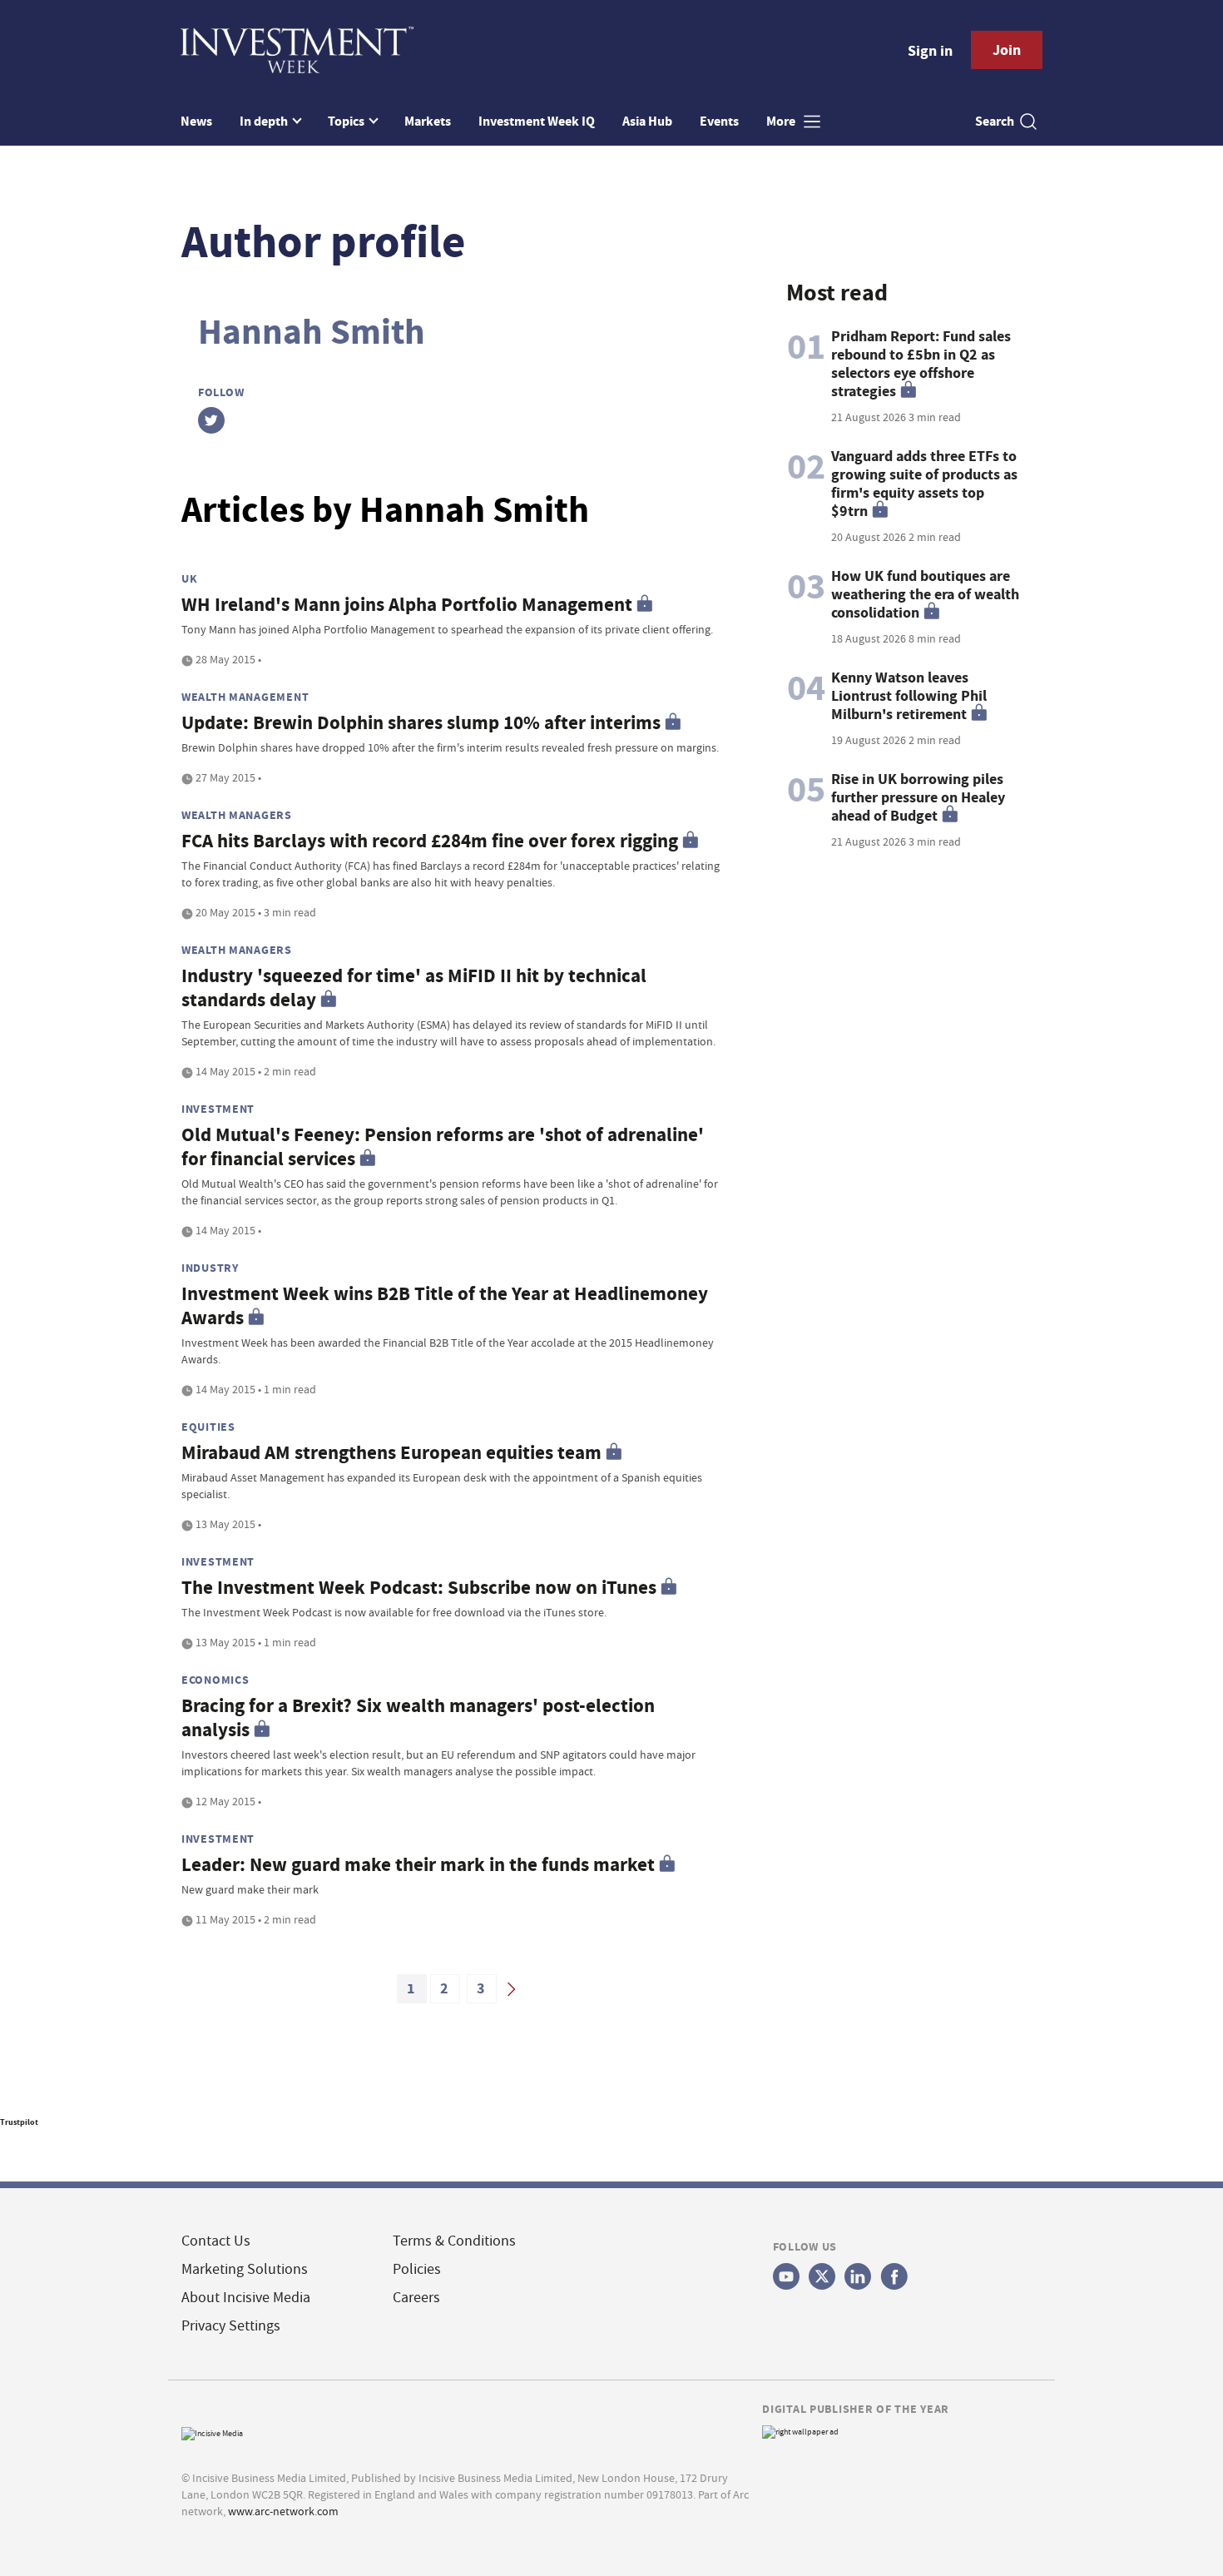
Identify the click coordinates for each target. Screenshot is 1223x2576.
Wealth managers (237, 815)
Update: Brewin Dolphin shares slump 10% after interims (421, 723)
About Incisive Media (246, 2298)
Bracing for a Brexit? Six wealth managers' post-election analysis (418, 1718)
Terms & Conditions (454, 2241)
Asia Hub (647, 121)
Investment (218, 1109)
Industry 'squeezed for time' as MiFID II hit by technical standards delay (414, 988)
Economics (215, 1680)
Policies (417, 2269)
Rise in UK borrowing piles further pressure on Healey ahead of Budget (918, 797)
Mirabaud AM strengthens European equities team (391, 1453)
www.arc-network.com (283, 2511)
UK (189, 578)
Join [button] (1007, 50)
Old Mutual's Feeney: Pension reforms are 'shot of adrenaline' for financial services (443, 1147)
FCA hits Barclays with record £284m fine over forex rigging (430, 841)
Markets (428, 121)
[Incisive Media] (212, 2432)
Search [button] (995, 121)
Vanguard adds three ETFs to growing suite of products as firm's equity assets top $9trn (924, 484)
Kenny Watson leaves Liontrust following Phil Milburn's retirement (909, 696)
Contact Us (216, 2241)
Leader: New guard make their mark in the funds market (418, 1865)
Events (719, 121)
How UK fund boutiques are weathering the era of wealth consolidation (925, 594)
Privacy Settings (231, 2326)
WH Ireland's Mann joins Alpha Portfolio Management (407, 605)
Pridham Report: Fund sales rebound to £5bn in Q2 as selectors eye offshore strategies (921, 364)
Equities (208, 1427)
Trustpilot (19, 2122)
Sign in (930, 51)
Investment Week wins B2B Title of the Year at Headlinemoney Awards (445, 1306)
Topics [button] (347, 121)
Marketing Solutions (245, 2269)
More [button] (782, 121)
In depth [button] (265, 121)
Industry (210, 1268)
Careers (416, 2298)
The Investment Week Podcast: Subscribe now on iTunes (419, 1588)
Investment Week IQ (537, 121)
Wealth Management (245, 697)
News (196, 121)
